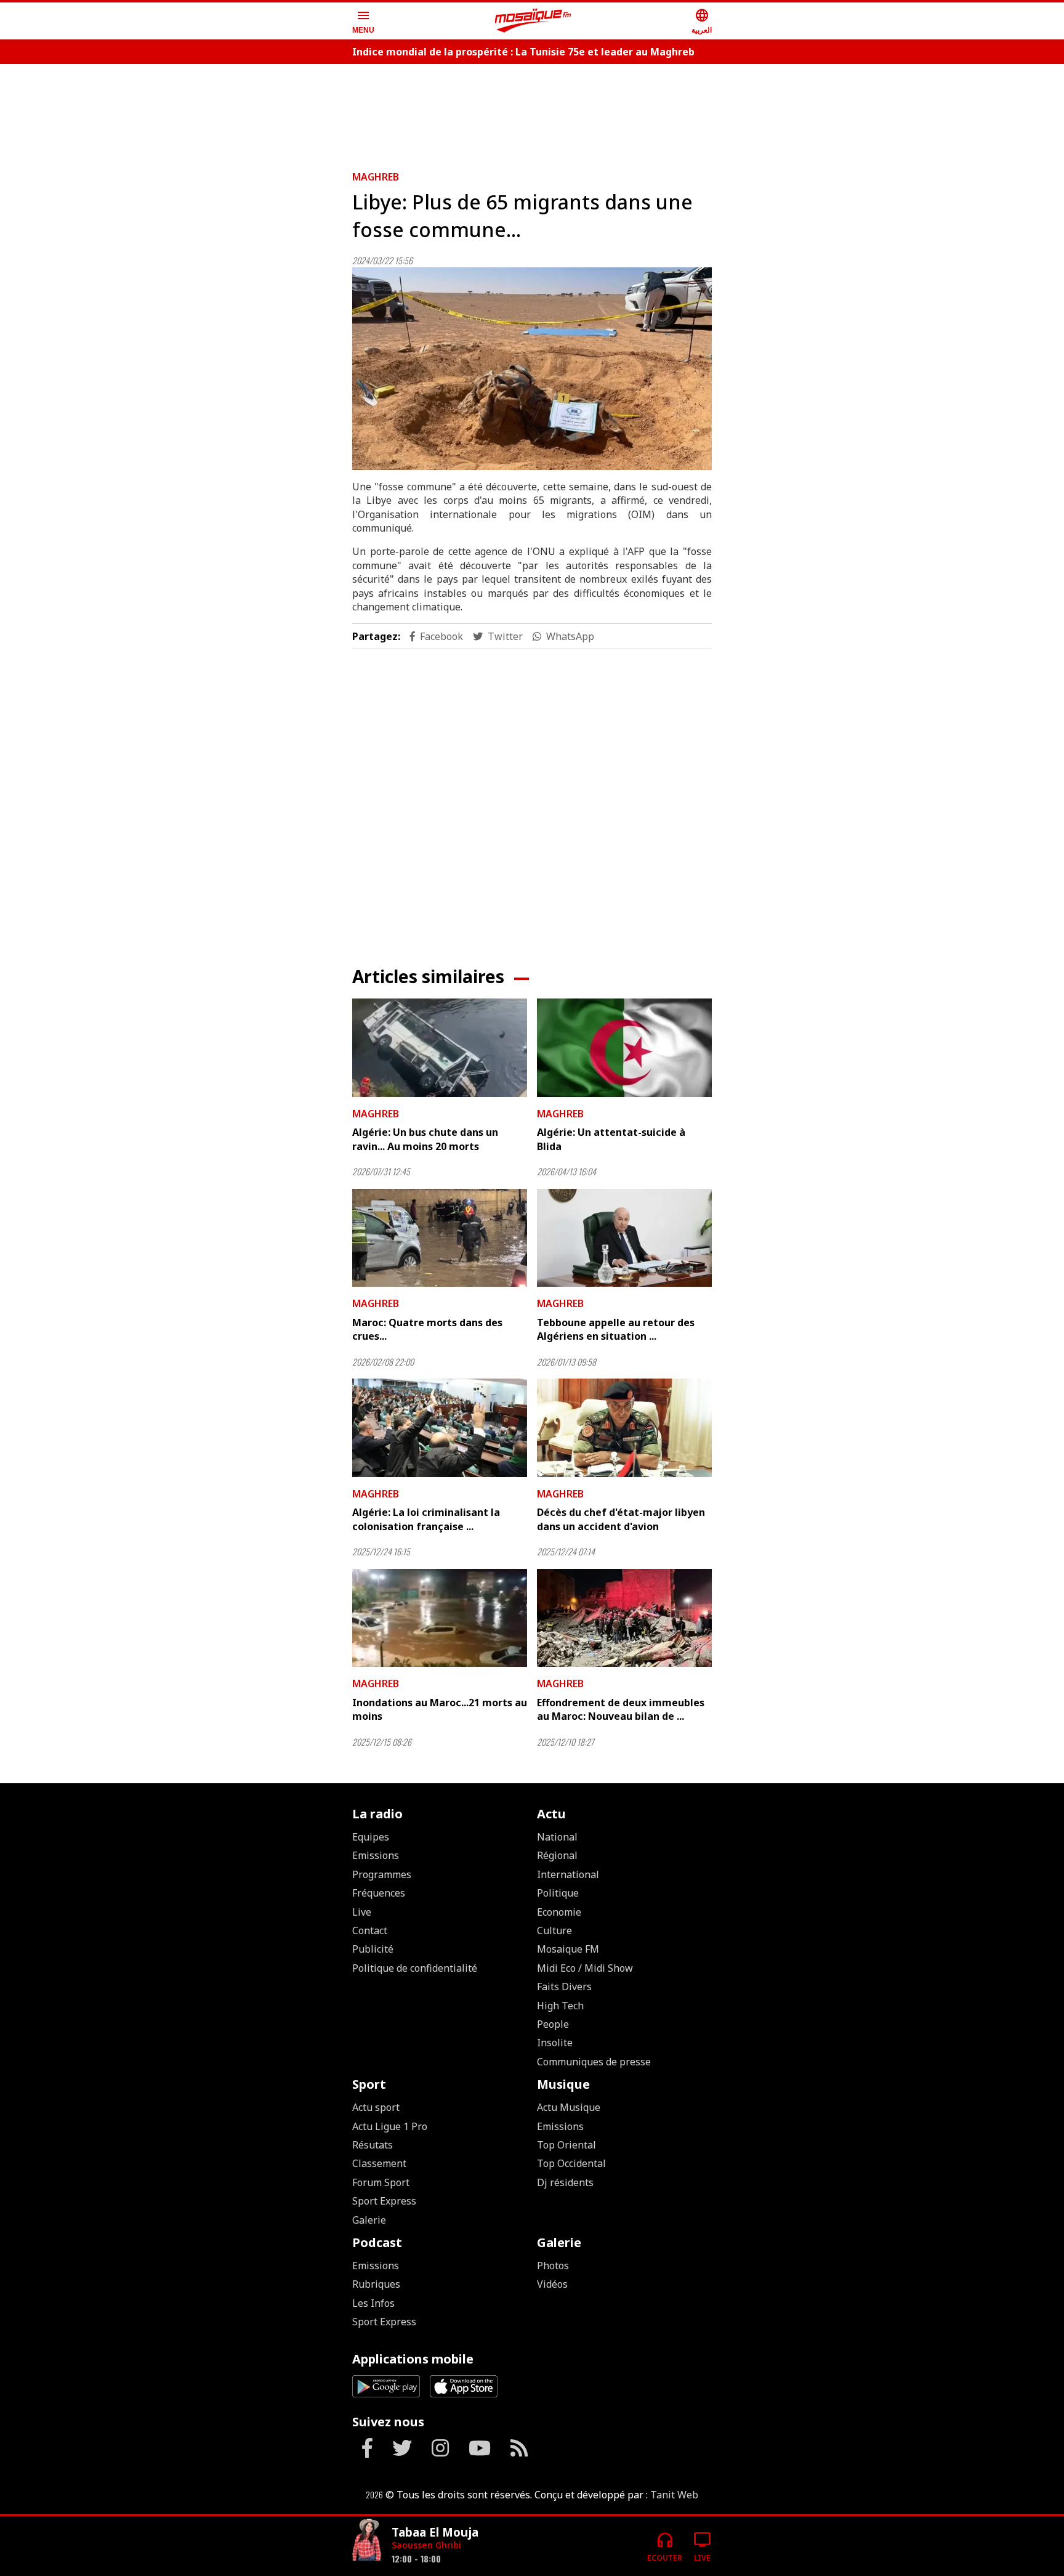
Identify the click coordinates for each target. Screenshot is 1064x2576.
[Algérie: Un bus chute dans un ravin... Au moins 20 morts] (440, 1048)
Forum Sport (381, 2182)
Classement (379, 2163)
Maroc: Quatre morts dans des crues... (427, 1329)
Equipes (371, 1837)
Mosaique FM (568, 1949)
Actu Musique (569, 2107)
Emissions (376, 1855)
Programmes (382, 1874)
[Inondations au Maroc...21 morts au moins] (440, 1618)
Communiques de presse (594, 2062)
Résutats (373, 2145)
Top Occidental (571, 2163)
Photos (553, 2266)
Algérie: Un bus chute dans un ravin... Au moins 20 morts (425, 1139)
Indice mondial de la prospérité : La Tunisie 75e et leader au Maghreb (523, 52)
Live (362, 1912)
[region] (532, 112)
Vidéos (552, 2284)
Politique (558, 1893)
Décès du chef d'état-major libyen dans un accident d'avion (621, 1519)
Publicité (373, 1949)
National (557, 1837)
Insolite (555, 2043)
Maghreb (376, 177)
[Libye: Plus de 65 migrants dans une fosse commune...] (532, 369)
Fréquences (379, 1893)
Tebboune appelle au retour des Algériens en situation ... (616, 1329)
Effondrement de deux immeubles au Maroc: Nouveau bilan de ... (621, 1709)
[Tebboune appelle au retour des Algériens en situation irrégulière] (624, 1238)
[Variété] (367, 2541)
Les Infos (373, 2303)
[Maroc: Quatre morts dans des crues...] (440, 1238)
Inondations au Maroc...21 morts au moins (440, 1709)
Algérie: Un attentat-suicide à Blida (611, 1139)
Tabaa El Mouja (435, 2532)
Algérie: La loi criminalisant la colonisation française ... (426, 1519)
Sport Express (384, 2201)
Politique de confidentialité (415, 1968)
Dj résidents (565, 2182)
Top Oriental (566, 2145)
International (568, 1874)
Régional (557, 1855)
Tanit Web (674, 2495)
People (553, 2024)
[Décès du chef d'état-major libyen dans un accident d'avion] (624, 1428)
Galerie (369, 2220)
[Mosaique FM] (533, 21)
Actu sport (376, 2107)
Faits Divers (564, 1987)
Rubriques (376, 2284)
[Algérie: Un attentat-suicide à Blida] (624, 1048)
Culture (554, 1930)
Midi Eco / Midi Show (585, 1968)
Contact (370, 1930)
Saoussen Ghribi (426, 2545)
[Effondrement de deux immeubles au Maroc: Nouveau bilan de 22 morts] (624, 1618)
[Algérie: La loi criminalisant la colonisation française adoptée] (440, 1428)
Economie (559, 1912)
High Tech (560, 2006)
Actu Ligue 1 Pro (390, 2126)
